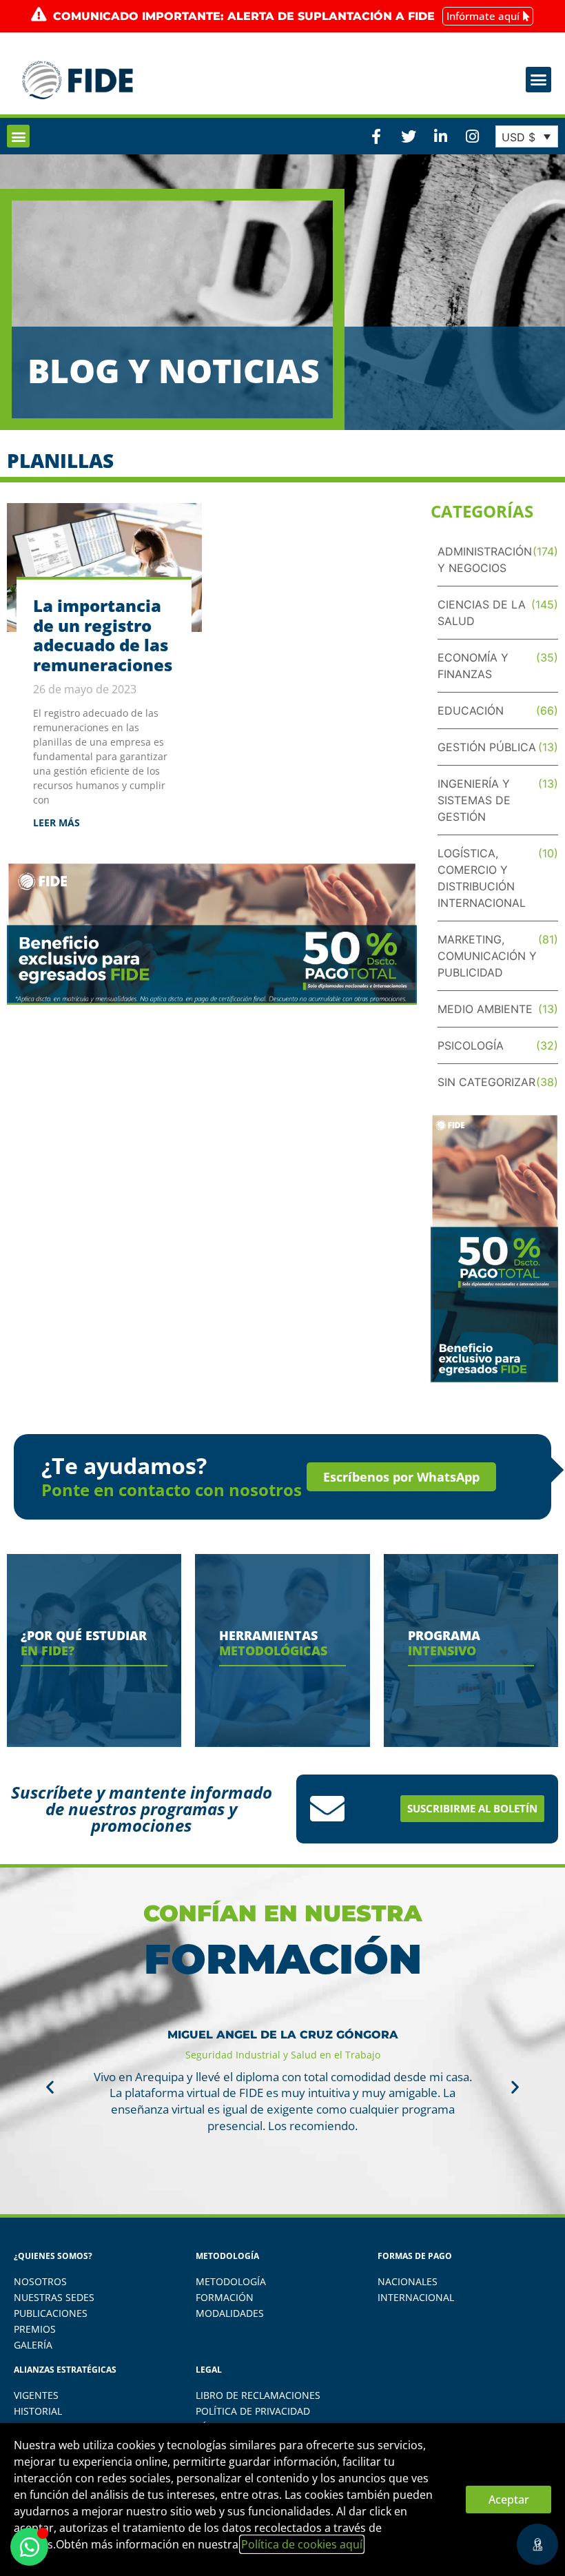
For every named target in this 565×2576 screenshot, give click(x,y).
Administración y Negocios (485, 560)
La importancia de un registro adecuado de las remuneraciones (103, 635)
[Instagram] (472, 136)
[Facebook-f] (376, 136)
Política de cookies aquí (302, 2544)
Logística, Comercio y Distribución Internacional (482, 878)
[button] (539, 80)
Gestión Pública (487, 747)
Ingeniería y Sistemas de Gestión (474, 800)
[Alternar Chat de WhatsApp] (29, 2547)
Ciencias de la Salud (482, 613)
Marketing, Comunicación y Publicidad (487, 956)
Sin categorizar (486, 1082)
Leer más (56, 822)
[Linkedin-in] (440, 136)
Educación (471, 711)
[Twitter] (408, 136)
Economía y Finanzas (473, 666)
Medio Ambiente (485, 1009)
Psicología (471, 1045)
